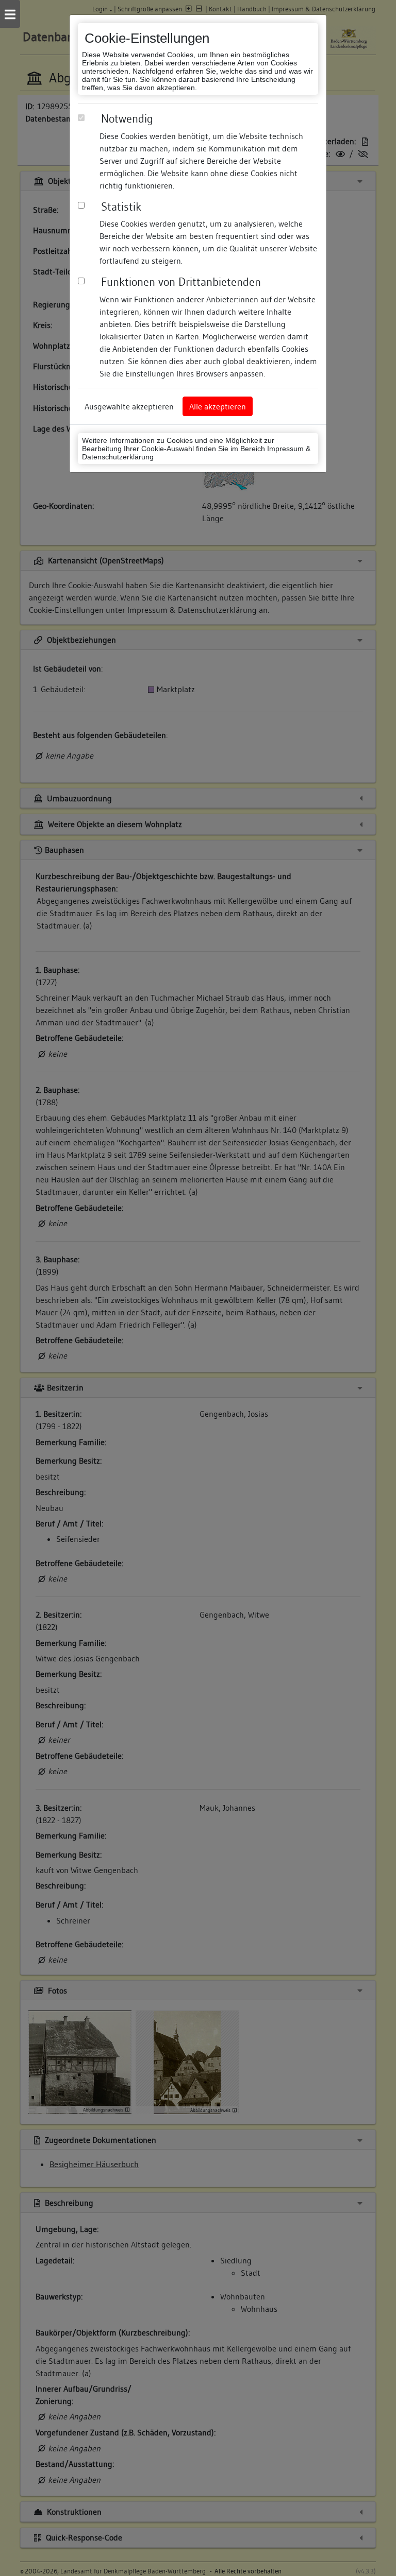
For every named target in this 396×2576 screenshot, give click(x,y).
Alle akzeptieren (218, 406)
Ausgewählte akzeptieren (129, 406)
